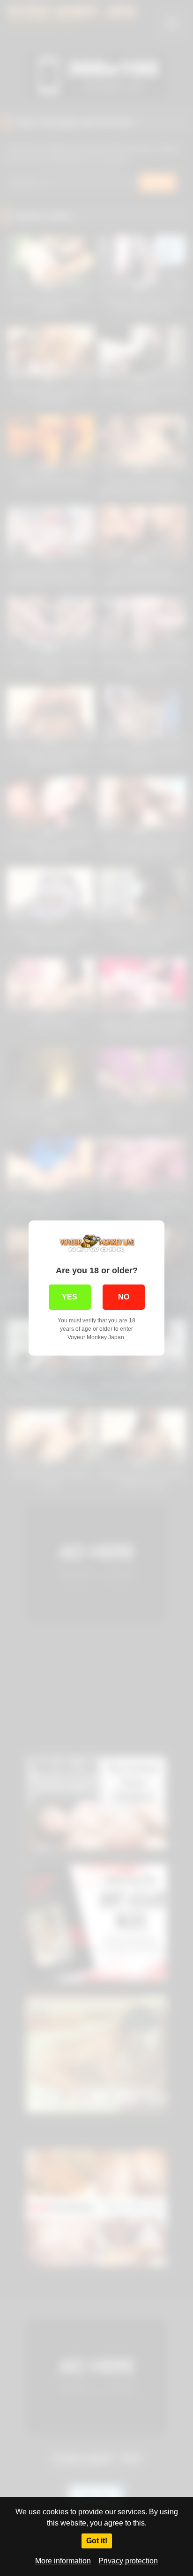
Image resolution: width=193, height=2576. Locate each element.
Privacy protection (128, 2561)
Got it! (97, 2541)
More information (63, 2561)
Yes (70, 1297)
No (124, 1297)
